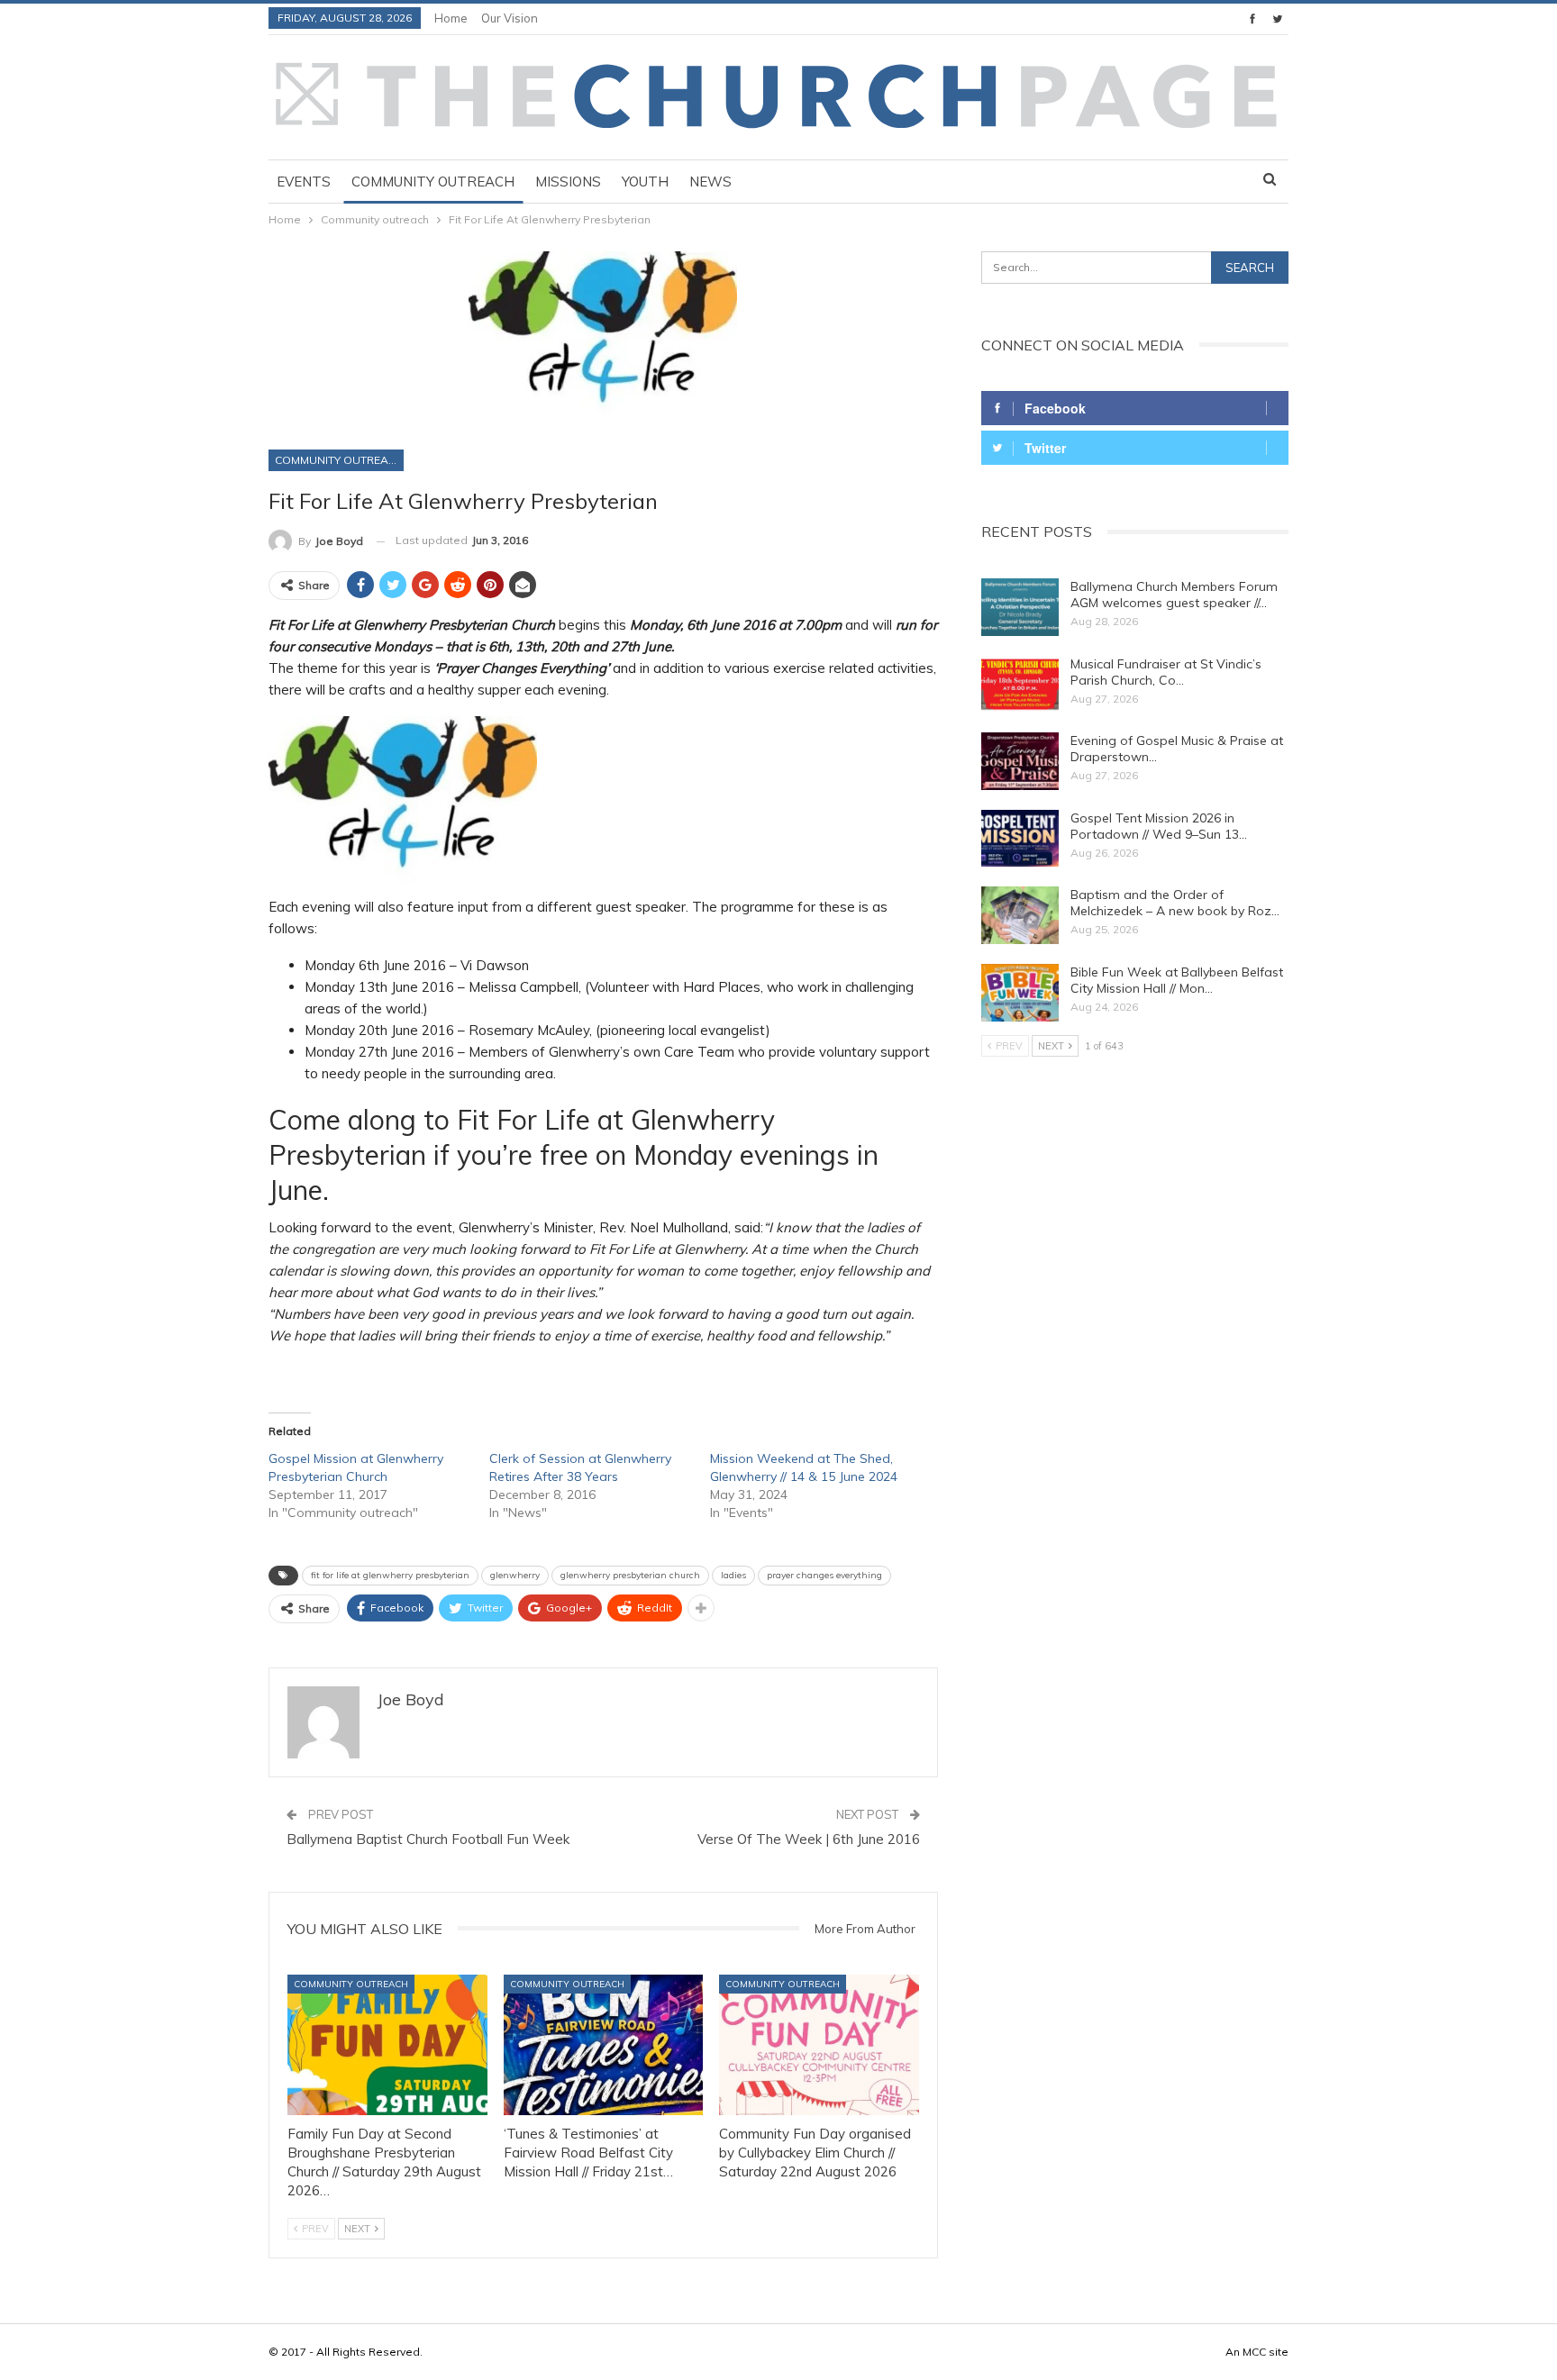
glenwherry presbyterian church (630, 1575)
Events (304, 182)
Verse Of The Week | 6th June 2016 (809, 1839)
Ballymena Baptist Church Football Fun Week (428, 1839)
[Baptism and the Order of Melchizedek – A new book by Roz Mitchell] (1020, 915)
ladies (733, 1575)
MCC (1254, 2352)
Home (451, 18)
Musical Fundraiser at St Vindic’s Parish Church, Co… (1166, 672)
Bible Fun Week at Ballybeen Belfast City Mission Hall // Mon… (1177, 980)
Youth (645, 182)
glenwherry (515, 1575)
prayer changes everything (824, 1575)
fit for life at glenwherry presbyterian (390, 1575)
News (710, 182)
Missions (568, 182)
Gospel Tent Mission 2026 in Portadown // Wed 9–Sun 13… (1159, 826)
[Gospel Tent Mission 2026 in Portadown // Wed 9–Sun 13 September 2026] (1020, 839)
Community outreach (433, 182)
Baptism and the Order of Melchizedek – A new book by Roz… (1175, 903)
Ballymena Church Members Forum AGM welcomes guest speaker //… (1174, 595)
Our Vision (510, 18)
